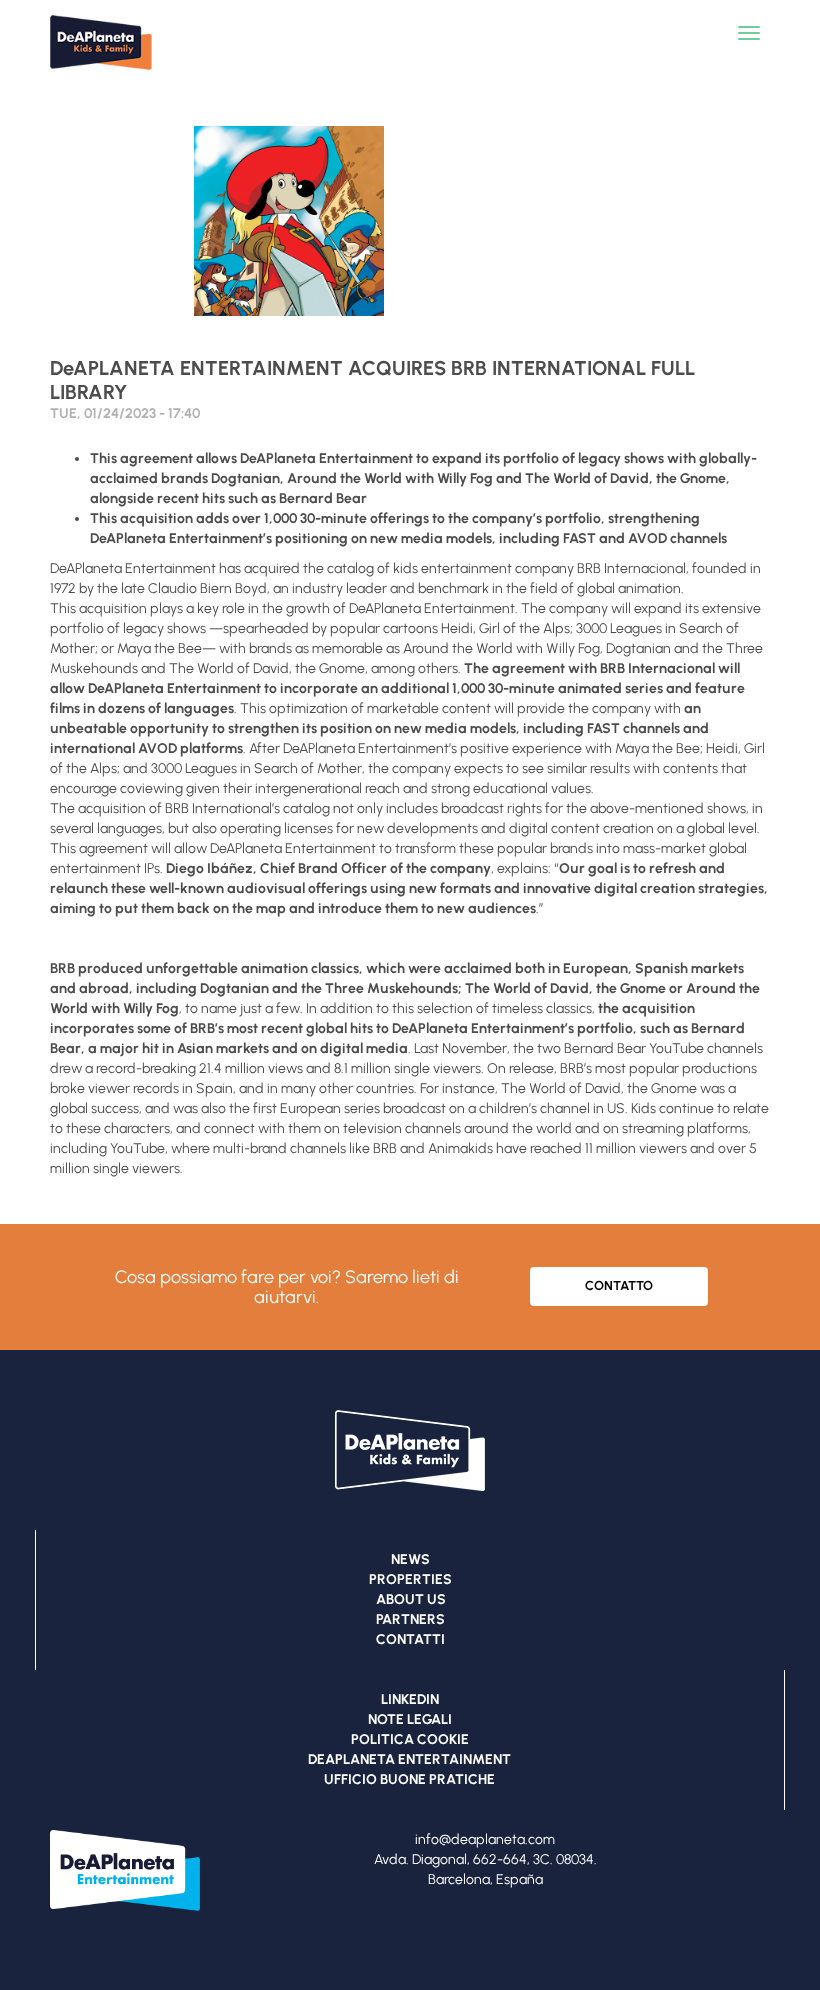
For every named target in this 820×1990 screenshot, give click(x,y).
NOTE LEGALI (410, 1719)
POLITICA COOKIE (410, 1739)
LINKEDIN (410, 1699)
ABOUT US (411, 1599)
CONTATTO (619, 1285)
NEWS (410, 1559)
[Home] (110, 75)
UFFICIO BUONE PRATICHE (409, 1779)
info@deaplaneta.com (485, 1839)
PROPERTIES (410, 1579)
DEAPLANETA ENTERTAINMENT (409, 1759)
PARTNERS (410, 1619)
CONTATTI (410, 1639)
